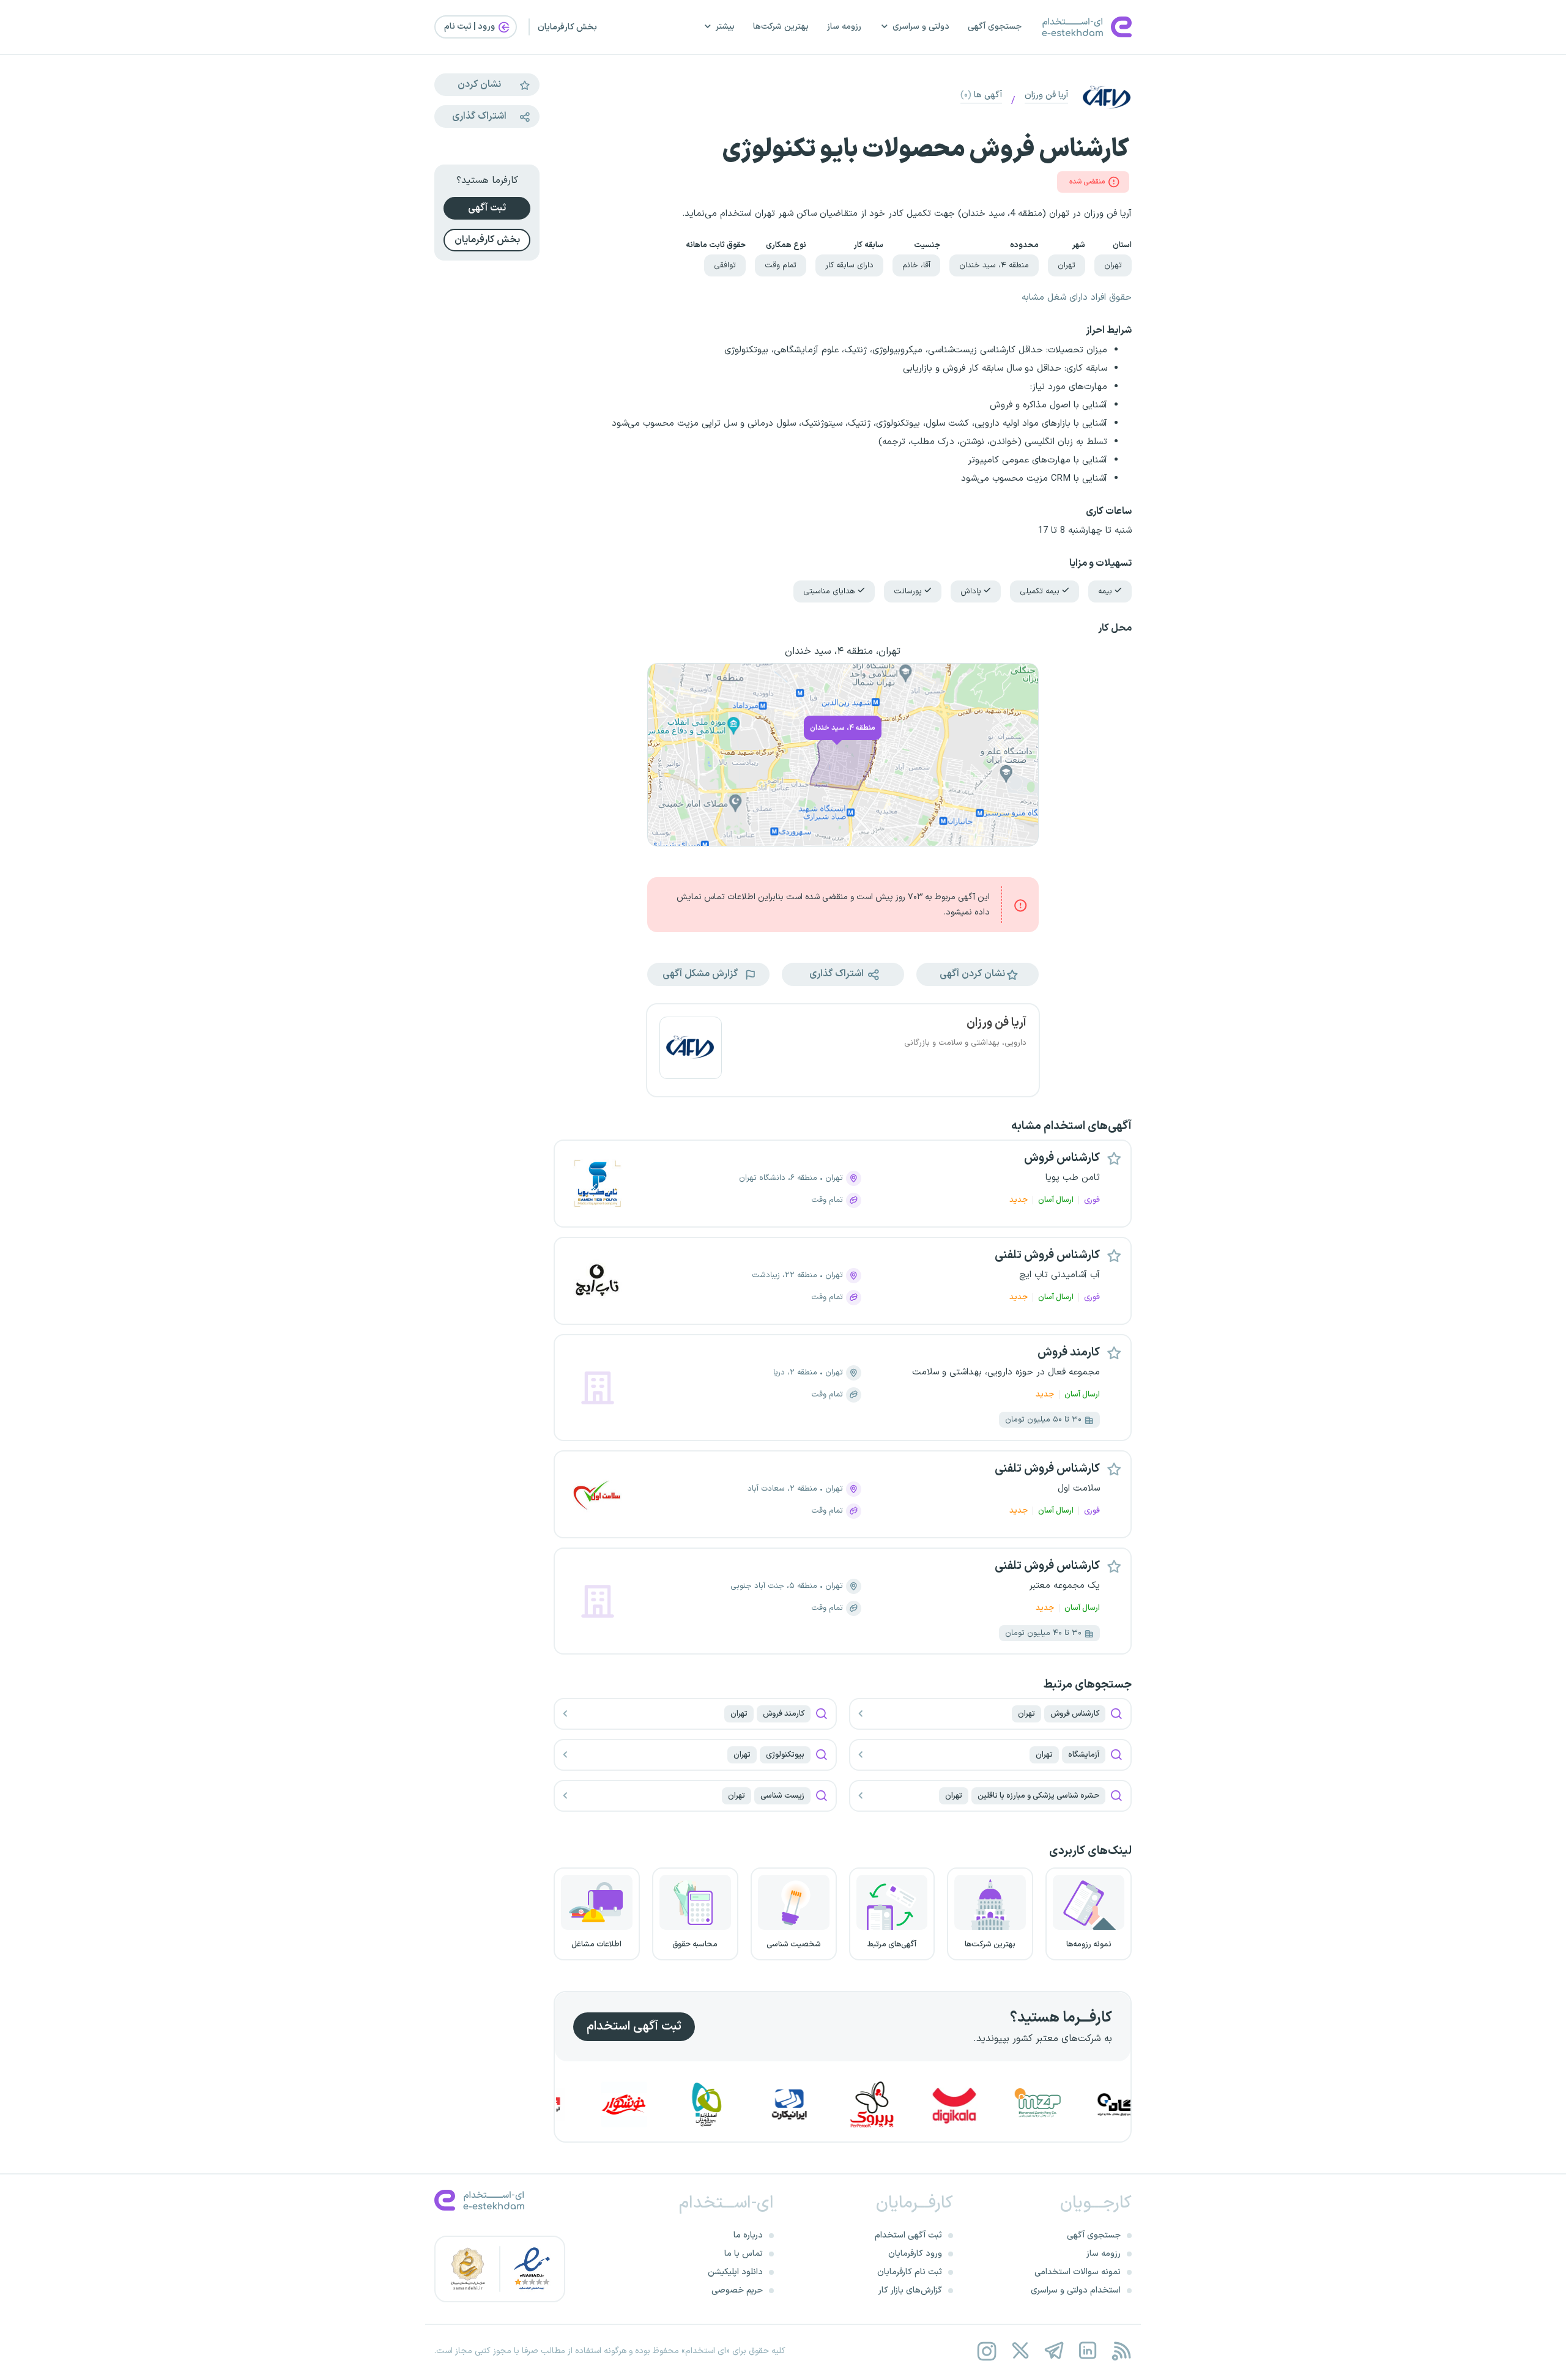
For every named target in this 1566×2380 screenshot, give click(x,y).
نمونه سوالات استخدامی (1078, 2272)
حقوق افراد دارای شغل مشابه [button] (1077, 298)
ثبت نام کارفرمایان (910, 2272)
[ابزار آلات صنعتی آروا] (618, 2104)
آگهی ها (981, 95)
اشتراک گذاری (479, 116)
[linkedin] (1087, 2351)
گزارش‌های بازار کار (910, 2290)
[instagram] (986, 2351)
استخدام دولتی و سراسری (1076, 2290)
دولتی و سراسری (921, 27)
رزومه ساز (844, 27)
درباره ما (748, 2235)
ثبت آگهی (487, 208)
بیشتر (725, 27)
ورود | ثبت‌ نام (470, 27)
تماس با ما (744, 2254)
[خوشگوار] (701, 2104)
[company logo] (691, 1050)
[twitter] (1020, 2351)
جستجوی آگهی (995, 27)
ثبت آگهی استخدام (634, 2026)
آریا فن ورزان (1046, 95)
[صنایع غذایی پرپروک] (949, 2104)
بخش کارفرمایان (567, 27)
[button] (978, 974)
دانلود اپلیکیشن (735, 2272)
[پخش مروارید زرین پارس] (1115, 2104)
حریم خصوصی (737, 2290)
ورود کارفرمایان (915, 2254)
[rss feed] (1121, 2351)
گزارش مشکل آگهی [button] (701, 974)
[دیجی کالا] (1031, 2104)
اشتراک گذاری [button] (838, 974)
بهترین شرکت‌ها (781, 27)
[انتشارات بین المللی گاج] (784, 2104)
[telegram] (1054, 2351)
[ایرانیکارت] (866, 2104)
